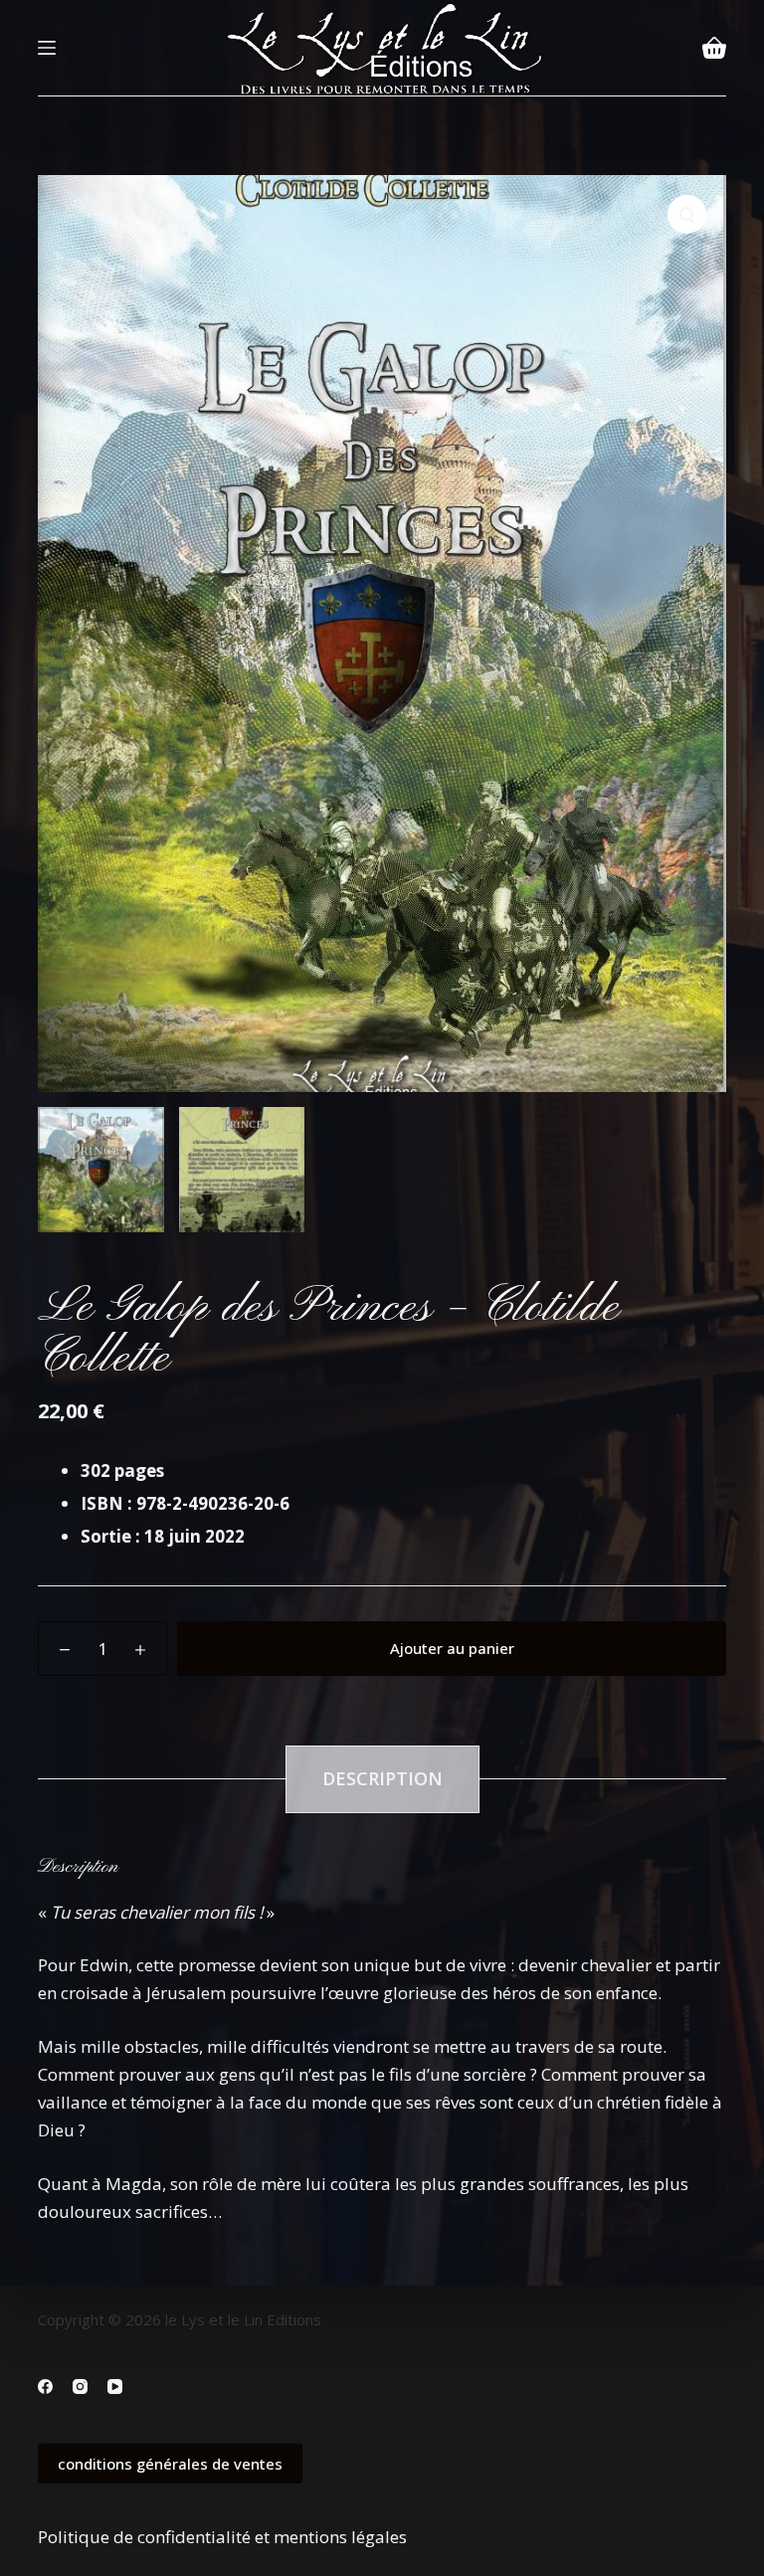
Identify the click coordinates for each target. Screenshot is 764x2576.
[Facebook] (45, 2387)
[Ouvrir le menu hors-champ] (47, 48)
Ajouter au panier (452, 1648)
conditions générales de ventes (170, 2464)
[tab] (382, 1779)
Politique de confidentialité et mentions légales (222, 2537)
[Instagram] (80, 2387)
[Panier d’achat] (714, 48)
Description (382, 1778)
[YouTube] (115, 2387)
